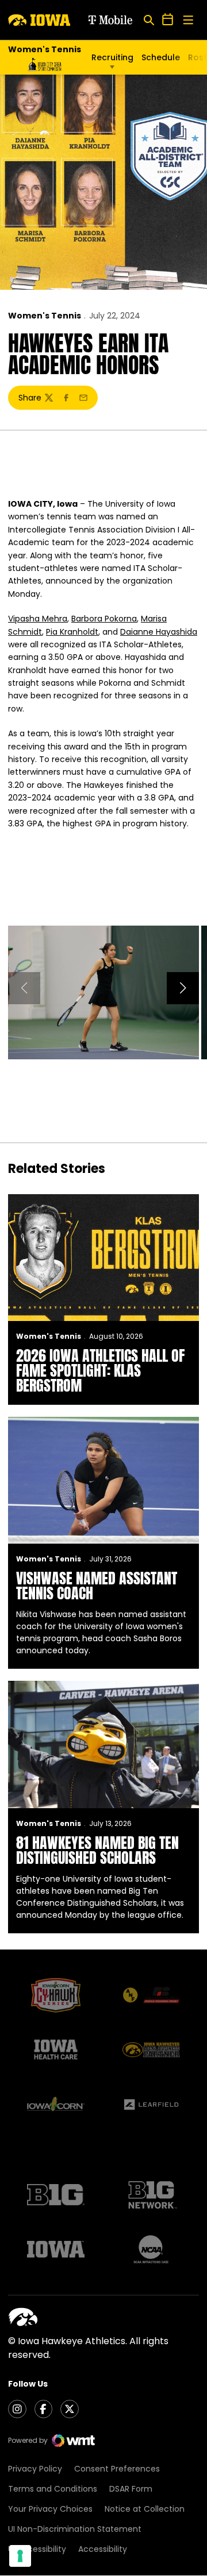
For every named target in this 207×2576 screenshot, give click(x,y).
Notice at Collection (145, 2509)
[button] (183, 988)
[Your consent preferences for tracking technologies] (20, 2556)
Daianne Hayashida (159, 632)
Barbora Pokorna (104, 619)
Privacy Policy (35, 2469)
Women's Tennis (45, 316)
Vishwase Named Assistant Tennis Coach (97, 1586)
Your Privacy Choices (50, 2509)
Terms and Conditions (53, 2489)
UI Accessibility (37, 2549)
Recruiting (112, 57)
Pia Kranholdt (72, 632)
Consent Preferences (117, 2469)
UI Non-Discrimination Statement (75, 2529)
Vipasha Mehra (38, 619)
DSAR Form (131, 2489)
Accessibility (103, 2549)
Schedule (161, 57)
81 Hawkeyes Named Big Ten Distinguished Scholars (97, 1850)
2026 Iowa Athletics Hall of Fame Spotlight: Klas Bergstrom (100, 1370)
